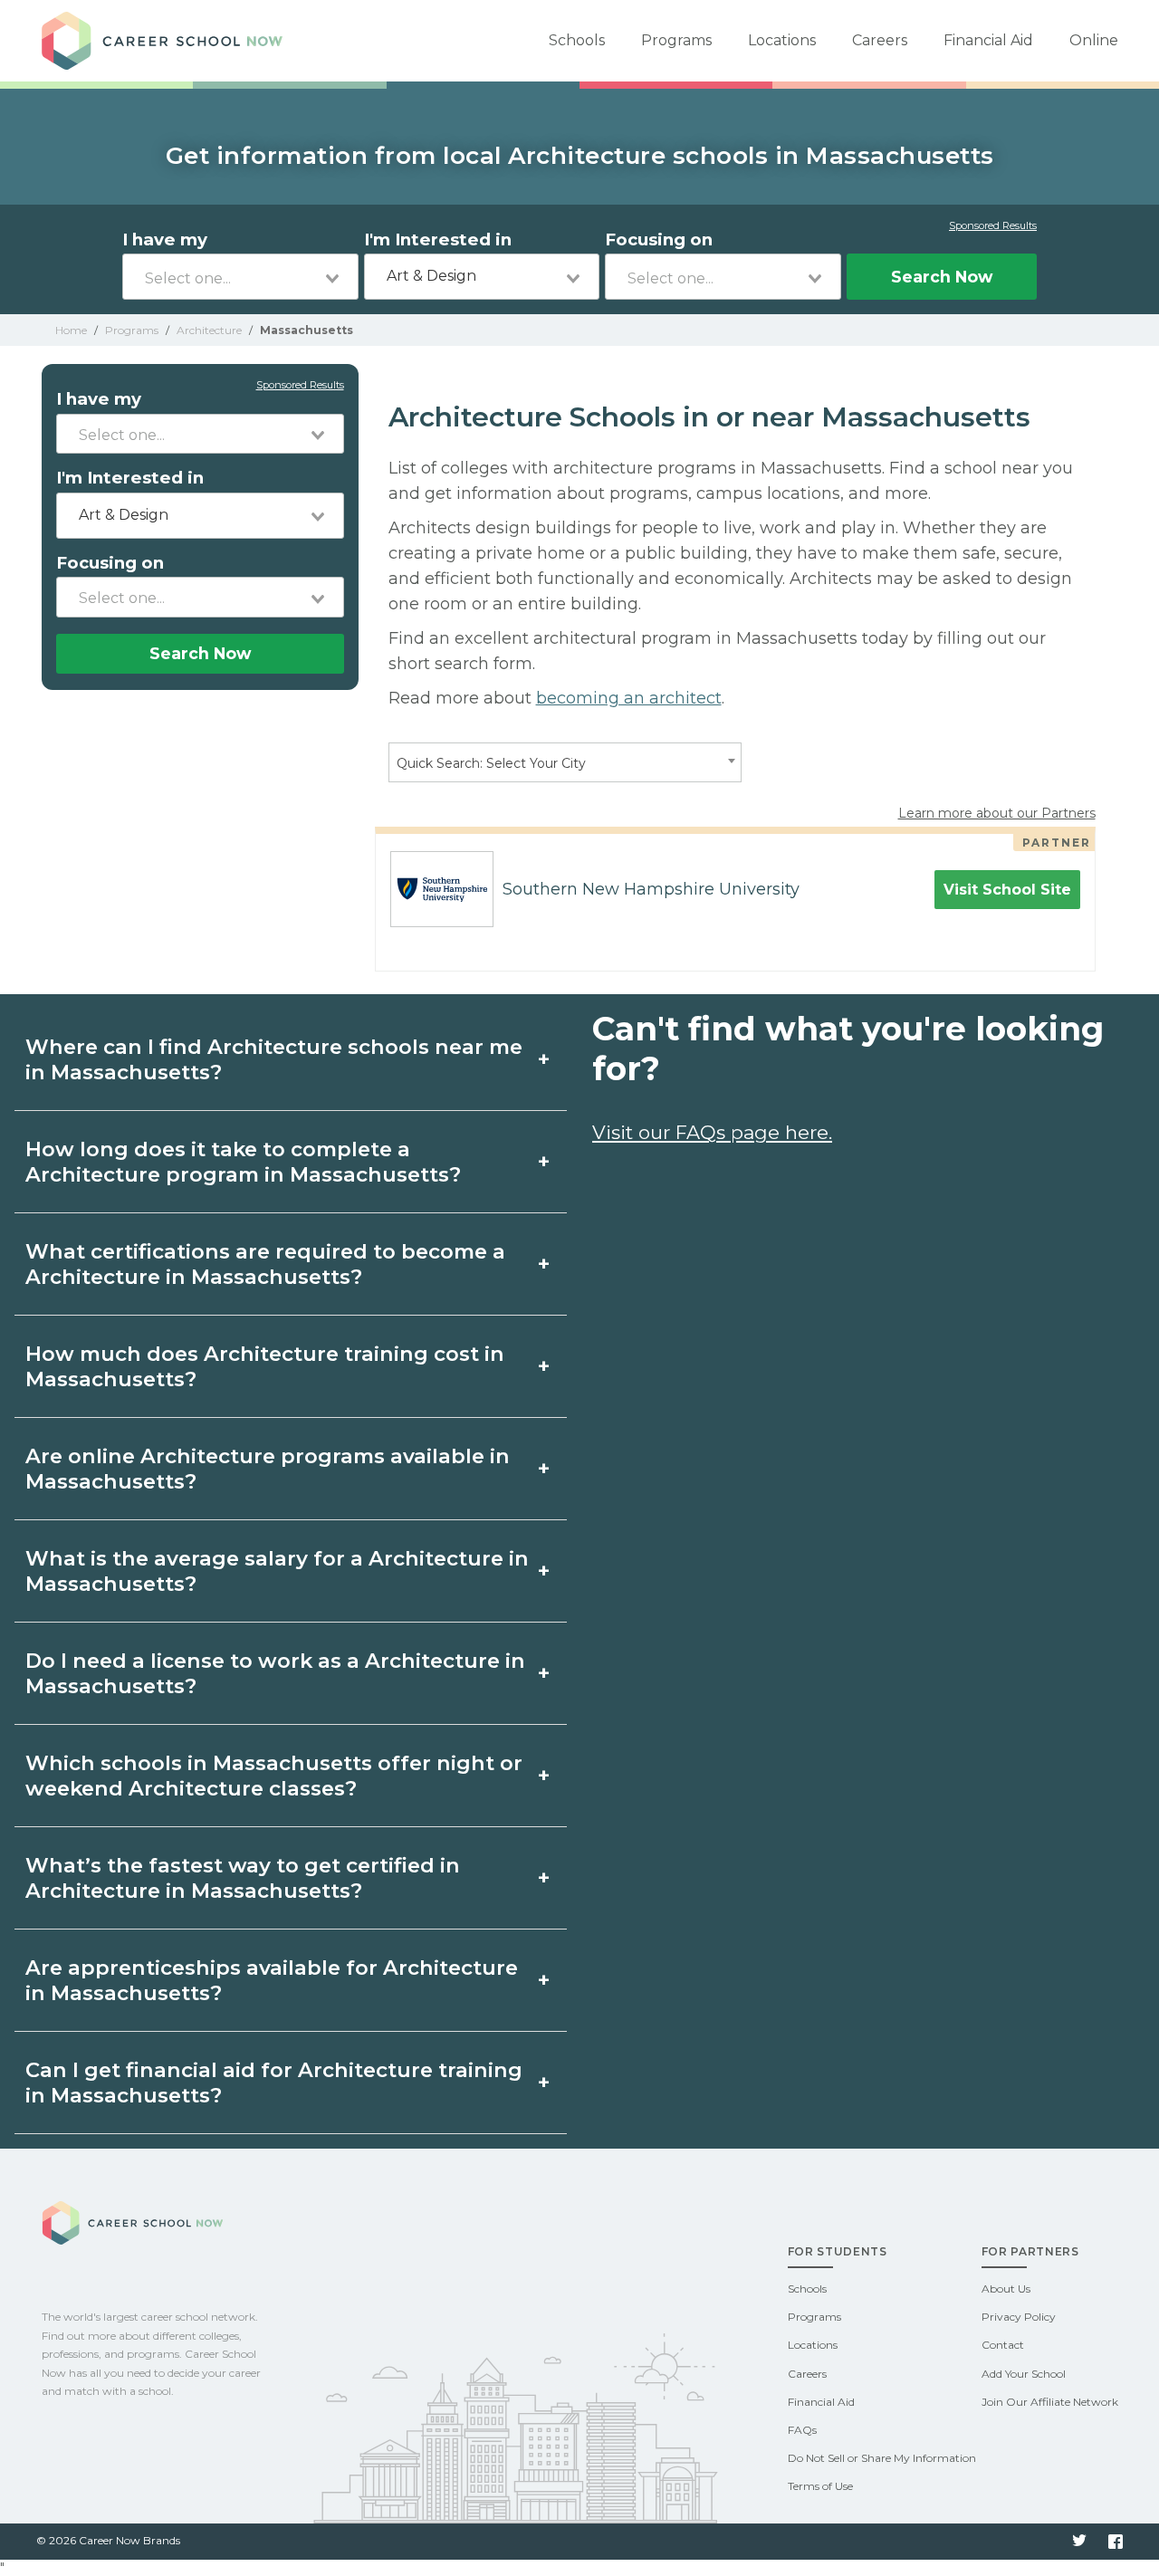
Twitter (1079, 2542)
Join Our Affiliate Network (1050, 2402)
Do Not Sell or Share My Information (882, 2458)
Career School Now (168, 41)
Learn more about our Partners (997, 813)
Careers (880, 40)
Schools (577, 40)
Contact (1003, 2345)
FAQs (802, 2430)
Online (1094, 40)
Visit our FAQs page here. (712, 1132)
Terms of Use (820, 2486)
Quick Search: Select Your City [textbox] (491, 763)
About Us (1006, 2289)
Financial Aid (988, 40)
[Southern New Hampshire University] (435, 889)
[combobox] (240, 277)
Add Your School (1024, 2374)
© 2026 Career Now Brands (108, 2540)
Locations (782, 40)
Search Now (942, 277)
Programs (676, 40)
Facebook (1116, 2542)
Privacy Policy (1019, 2317)
